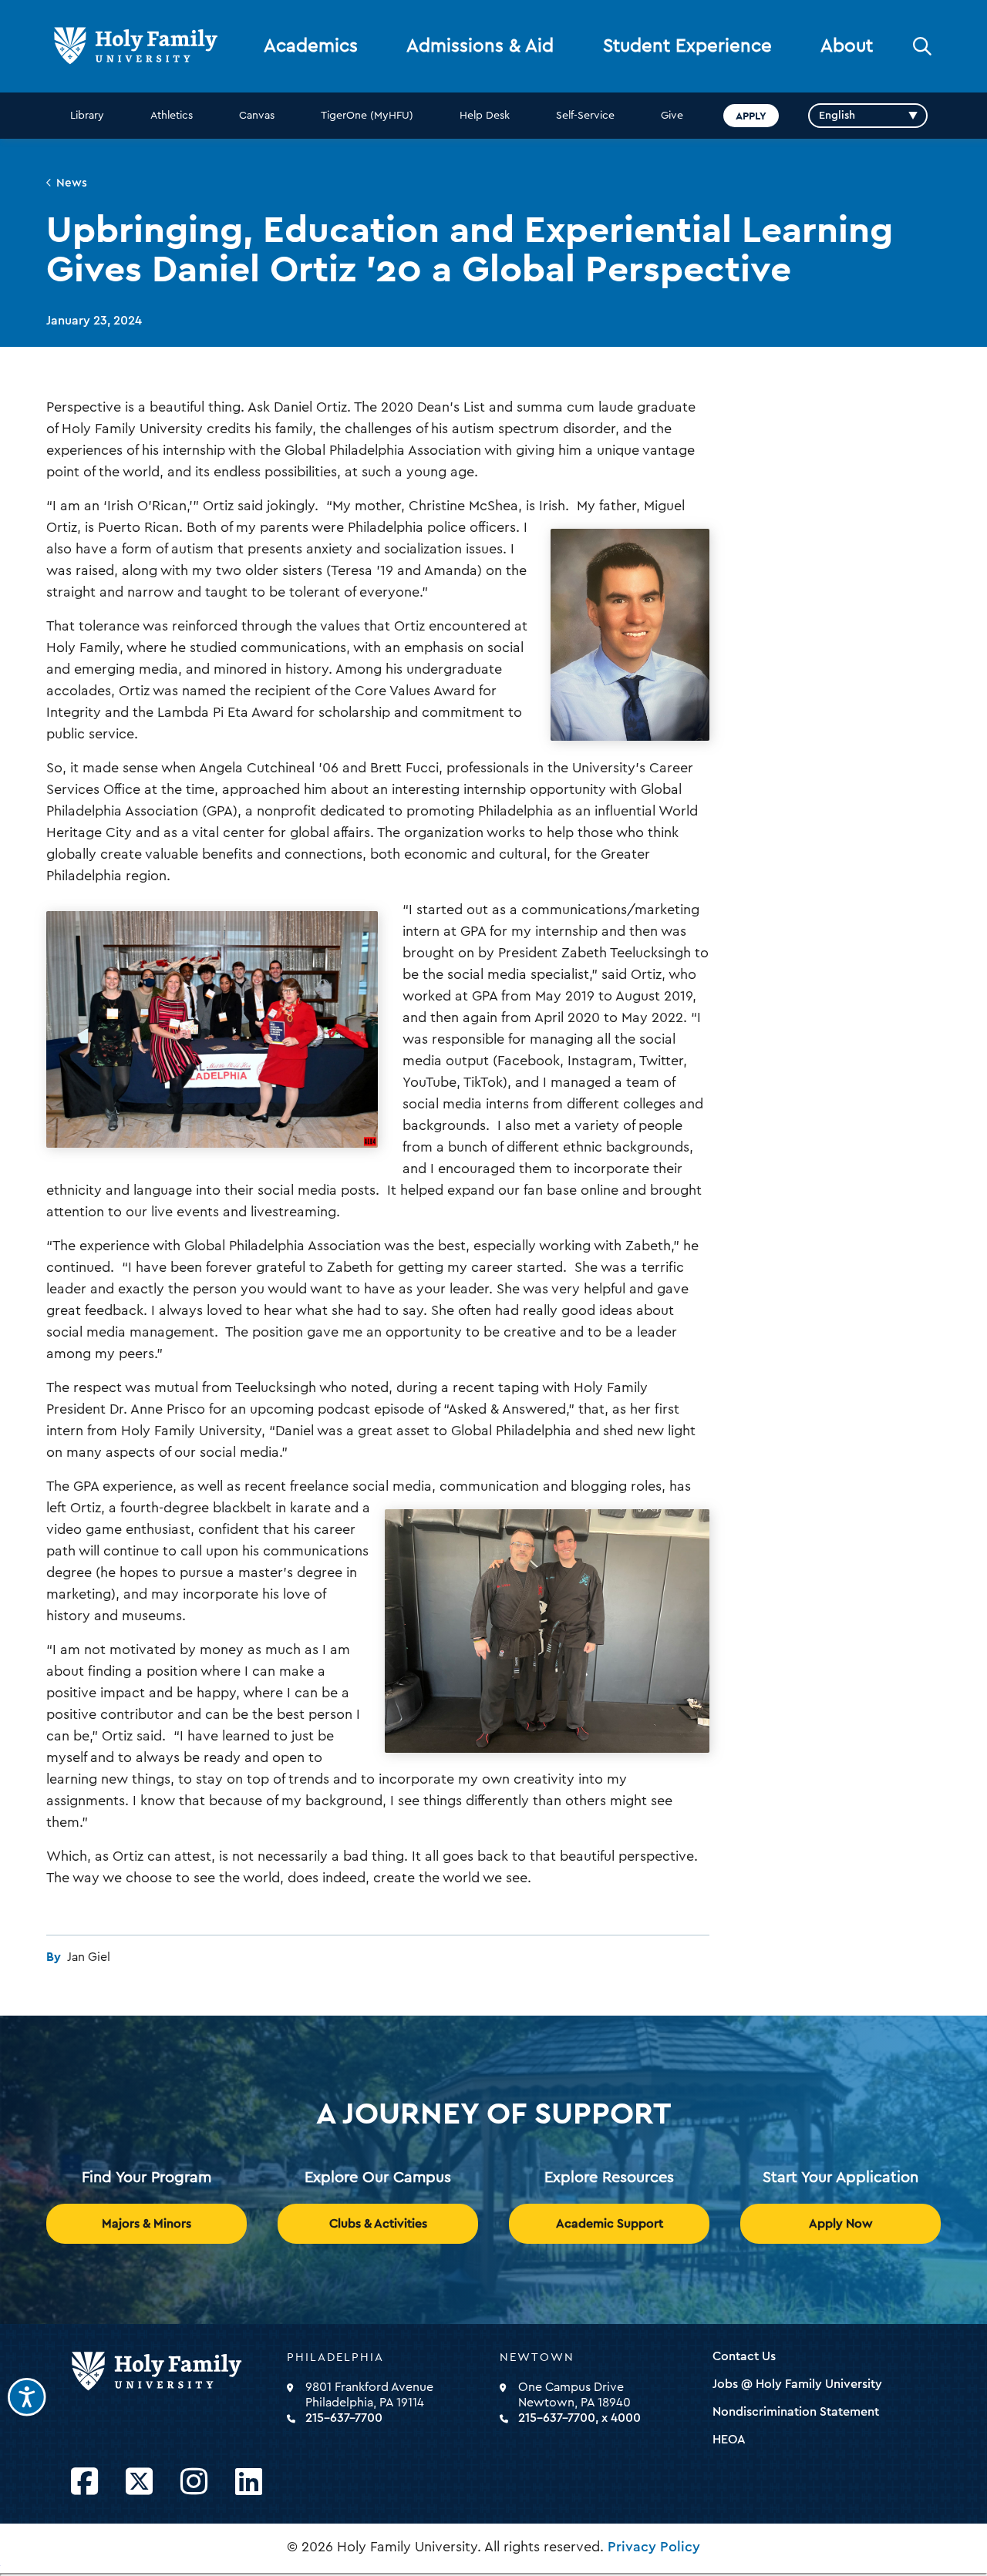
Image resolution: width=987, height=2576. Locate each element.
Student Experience (687, 46)
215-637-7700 (344, 2418)
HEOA (729, 2440)
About (847, 46)
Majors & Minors (147, 2224)
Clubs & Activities (378, 2224)
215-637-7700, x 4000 (579, 2418)
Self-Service (585, 116)
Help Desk (485, 116)
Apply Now (841, 2224)
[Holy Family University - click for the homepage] (174, 2372)
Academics (311, 46)
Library (87, 116)
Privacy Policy (654, 2547)
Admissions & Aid (480, 46)
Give (672, 116)
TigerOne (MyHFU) (367, 116)
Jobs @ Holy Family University (797, 2384)
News (72, 183)
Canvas (257, 116)
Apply (751, 116)
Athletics (172, 116)
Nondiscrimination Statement (796, 2412)
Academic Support (610, 2224)
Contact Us (744, 2356)
